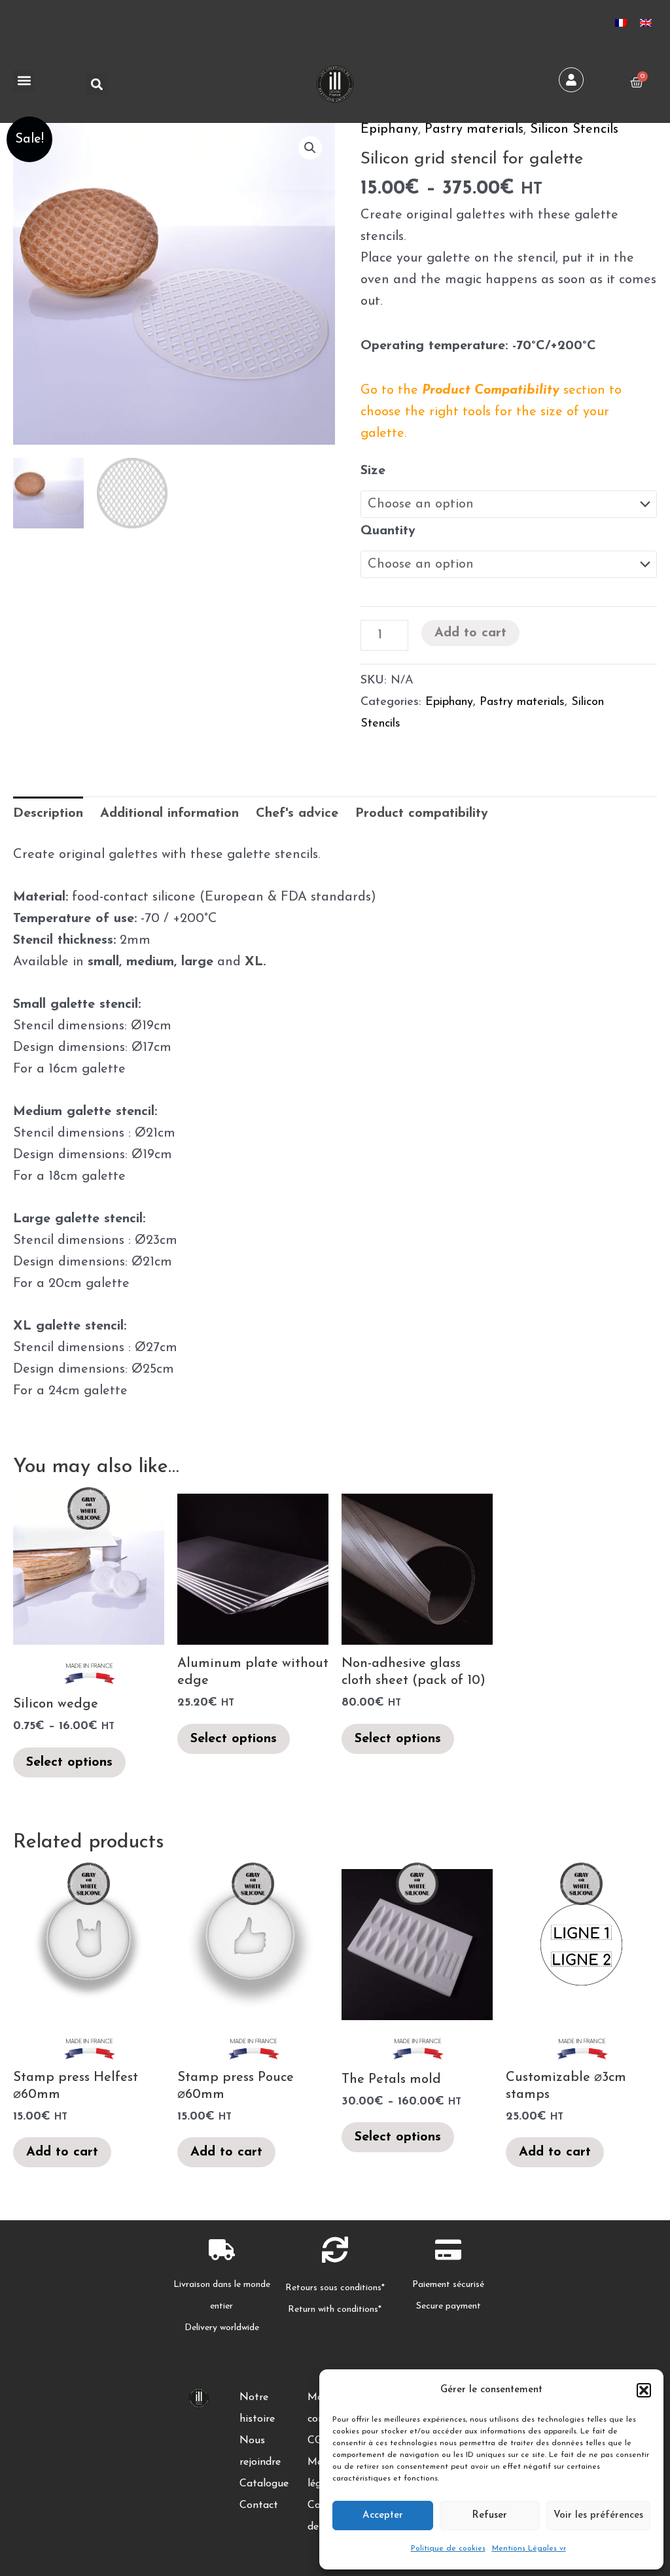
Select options (69, 1762)
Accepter (383, 2516)
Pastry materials (474, 129)
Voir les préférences (598, 2516)
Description (48, 814)
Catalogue (264, 2484)
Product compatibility (422, 814)
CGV (319, 2441)
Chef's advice (297, 814)
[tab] (48, 814)
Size (373, 471)
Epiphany (389, 129)
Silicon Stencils (574, 129)
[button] (644, 2390)
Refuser (489, 2516)
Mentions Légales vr (529, 2549)
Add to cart (470, 633)
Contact (259, 2505)
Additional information (169, 814)
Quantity (388, 531)
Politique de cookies (448, 2549)
